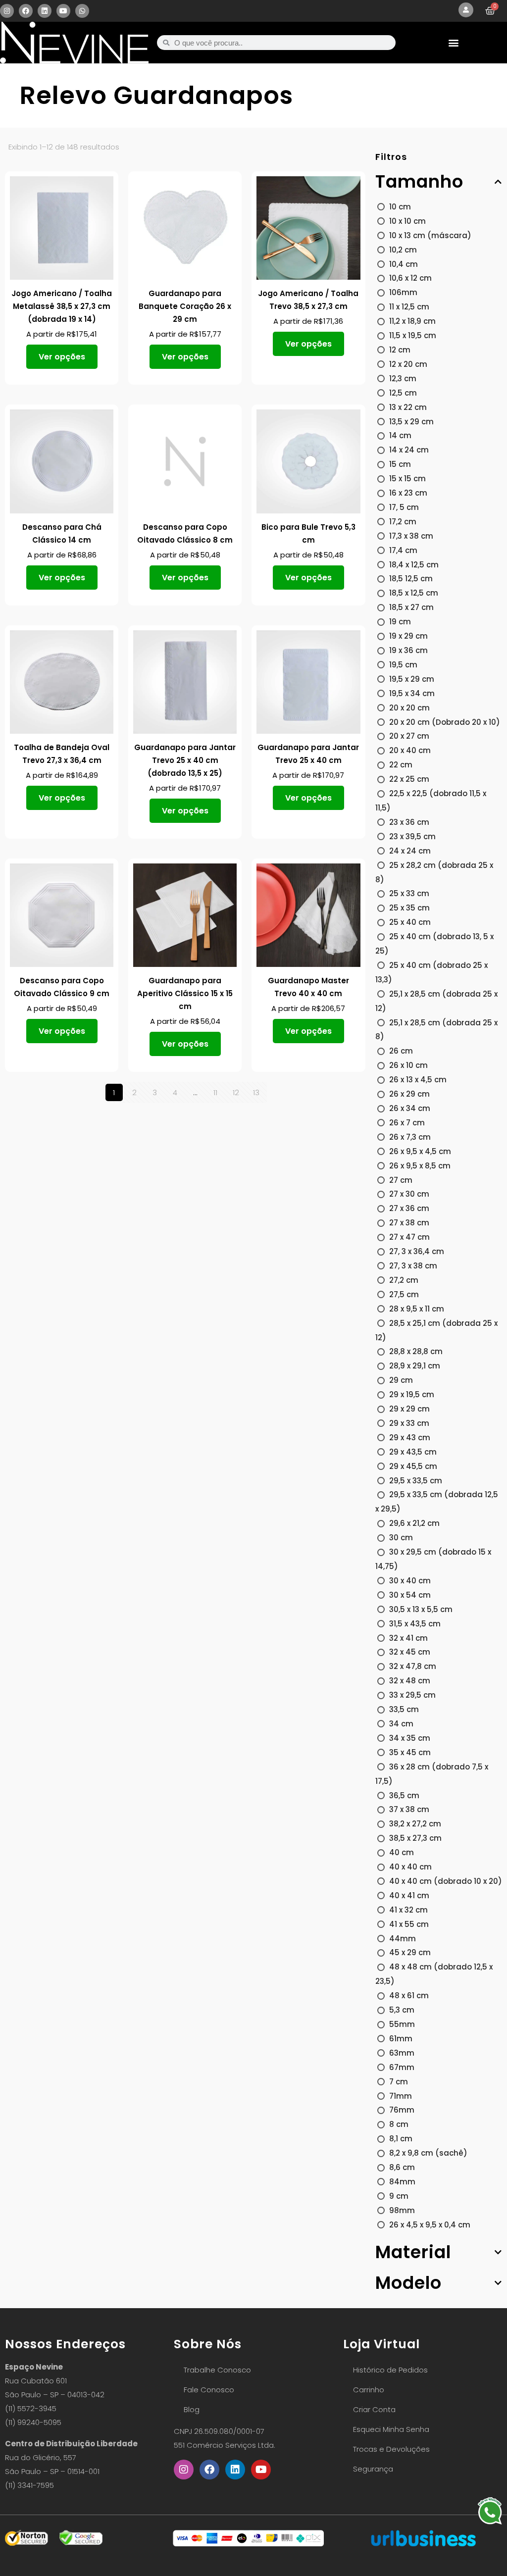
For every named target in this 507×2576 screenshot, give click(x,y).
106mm (403, 292)
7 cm (399, 2082)
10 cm (400, 207)
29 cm (401, 1380)
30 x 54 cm (410, 1595)
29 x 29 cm (409, 1409)
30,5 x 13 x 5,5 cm (421, 1609)
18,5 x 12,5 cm (414, 593)
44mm (403, 1939)
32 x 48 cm (410, 1681)
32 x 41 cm (408, 1638)
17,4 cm (403, 550)
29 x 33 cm (409, 1423)
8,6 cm (402, 2167)
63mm (402, 2053)
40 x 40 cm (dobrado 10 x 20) (446, 1881)
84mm (402, 2182)
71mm (401, 2096)
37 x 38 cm (409, 1809)
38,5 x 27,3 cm (415, 1838)
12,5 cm (403, 393)
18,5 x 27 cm (411, 607)
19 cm (400, 622)
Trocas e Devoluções (391, 2449)
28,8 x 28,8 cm (416, 1351)
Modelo (408, 2283)
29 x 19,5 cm (412, 1394)
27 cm (401, 1180)
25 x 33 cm (409, 893)
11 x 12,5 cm (409, 307)
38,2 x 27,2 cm (415, 1824)
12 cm (400, 350)
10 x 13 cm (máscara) (430, 235)
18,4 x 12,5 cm (414, 565)
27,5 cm (404, 1294)
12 (236, 1092)
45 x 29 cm (410, 1952)
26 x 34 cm (410, 1108)
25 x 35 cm (409, 908)
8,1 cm (401, 2139)
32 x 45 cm (410, 1652)
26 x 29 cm (409, 1094)
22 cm (401, 765)
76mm (402, 2110)
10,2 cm (403, 250)
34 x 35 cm (410, 1738)
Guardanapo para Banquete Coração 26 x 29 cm (185, 306)
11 (215, 1092)
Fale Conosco (209, 2390)
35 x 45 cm (410, 1752)
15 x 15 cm (407, 479)
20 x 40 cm (410, 750)
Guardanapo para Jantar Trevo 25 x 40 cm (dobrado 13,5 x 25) (185, 760)
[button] (454, 43)
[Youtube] (63, 11)
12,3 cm (403, 379)
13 (256, 1092)
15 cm (400, 464)
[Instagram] (7, 11)
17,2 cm (403, 522)
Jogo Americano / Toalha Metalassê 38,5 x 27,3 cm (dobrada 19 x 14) (62, 306)
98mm (402, 2210)
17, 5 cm (404, 507)
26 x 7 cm (407, 1123)
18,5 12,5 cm (411, 579)
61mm (401, 2039)
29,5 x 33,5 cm (416, 1481)
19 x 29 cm (408, 636)
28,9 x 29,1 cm (415, 1366)
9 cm (399, 2196)
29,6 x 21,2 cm (414, 1523)
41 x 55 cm (409, 1924)
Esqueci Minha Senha (391, 2429)
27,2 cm (404, 1280)
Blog (192, 2409)
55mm (402, 2024)
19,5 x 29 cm (412, 679)
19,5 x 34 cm (412, 693)
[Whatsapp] (82, 11)
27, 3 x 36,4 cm (417, 1251)
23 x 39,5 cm (412, 836)
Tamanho (419, 182)
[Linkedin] (45, 11)
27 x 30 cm (409, 1194)
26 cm (401, 1051)
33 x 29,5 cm (412, 1695)
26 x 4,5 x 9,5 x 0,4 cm (430, 2225)
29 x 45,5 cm (413, 1466)
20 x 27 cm (409, 736)
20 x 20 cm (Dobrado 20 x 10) (445, 722)
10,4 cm (404, 264)
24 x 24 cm (410, 851)
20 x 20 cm (409, 708)
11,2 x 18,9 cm (412, 321)
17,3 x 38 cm (411, 536)
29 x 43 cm (410, 1438)
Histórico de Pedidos (390, 2370)
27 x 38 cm (409, 1223)
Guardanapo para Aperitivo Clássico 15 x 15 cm (185, 993)
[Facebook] (26, 11)
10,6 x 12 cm (410, 278)
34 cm (401, 1724)
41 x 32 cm (408, 1910)
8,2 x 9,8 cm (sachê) (428, 2153)
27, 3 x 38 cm (413, 1266)
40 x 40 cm (410, 1867)
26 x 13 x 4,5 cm (418, 1080)
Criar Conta (374, 2409)
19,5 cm (403, 665)
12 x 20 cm (408, 364)
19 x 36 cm (408, 650)
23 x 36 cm (409, 822)
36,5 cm (404, 1795)
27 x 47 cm (409, 1237)
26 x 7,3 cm (410, 1137)
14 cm (400, 435)
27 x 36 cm (409, 1208)
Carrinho (369, 2390)
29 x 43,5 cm (413, 1452)
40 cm (402, 1852)
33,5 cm (404, 1709)
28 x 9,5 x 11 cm (417, 1309)
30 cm (401, 1538)
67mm (402, 2067)
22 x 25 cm (409, 779)
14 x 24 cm (409, 450)
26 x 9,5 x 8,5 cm (420, 1166)
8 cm (399, 2124)
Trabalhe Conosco (217, 2370)
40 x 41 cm (409, 1895)
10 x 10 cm (407, 221)
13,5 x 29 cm (411, 422)
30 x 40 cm (410, 1581)
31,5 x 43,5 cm (415, 1624)
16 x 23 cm (408, 493)
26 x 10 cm (408, 1065)
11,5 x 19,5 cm (413, 335)
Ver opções (62, 357)
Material (413, 2252)
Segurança (373, 2469)
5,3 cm (402, 2010)
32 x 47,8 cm (413, 1666)
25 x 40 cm (410, 922)
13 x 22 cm (408, 407)
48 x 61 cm (409, 1995)
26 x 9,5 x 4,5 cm (420, 1151)
